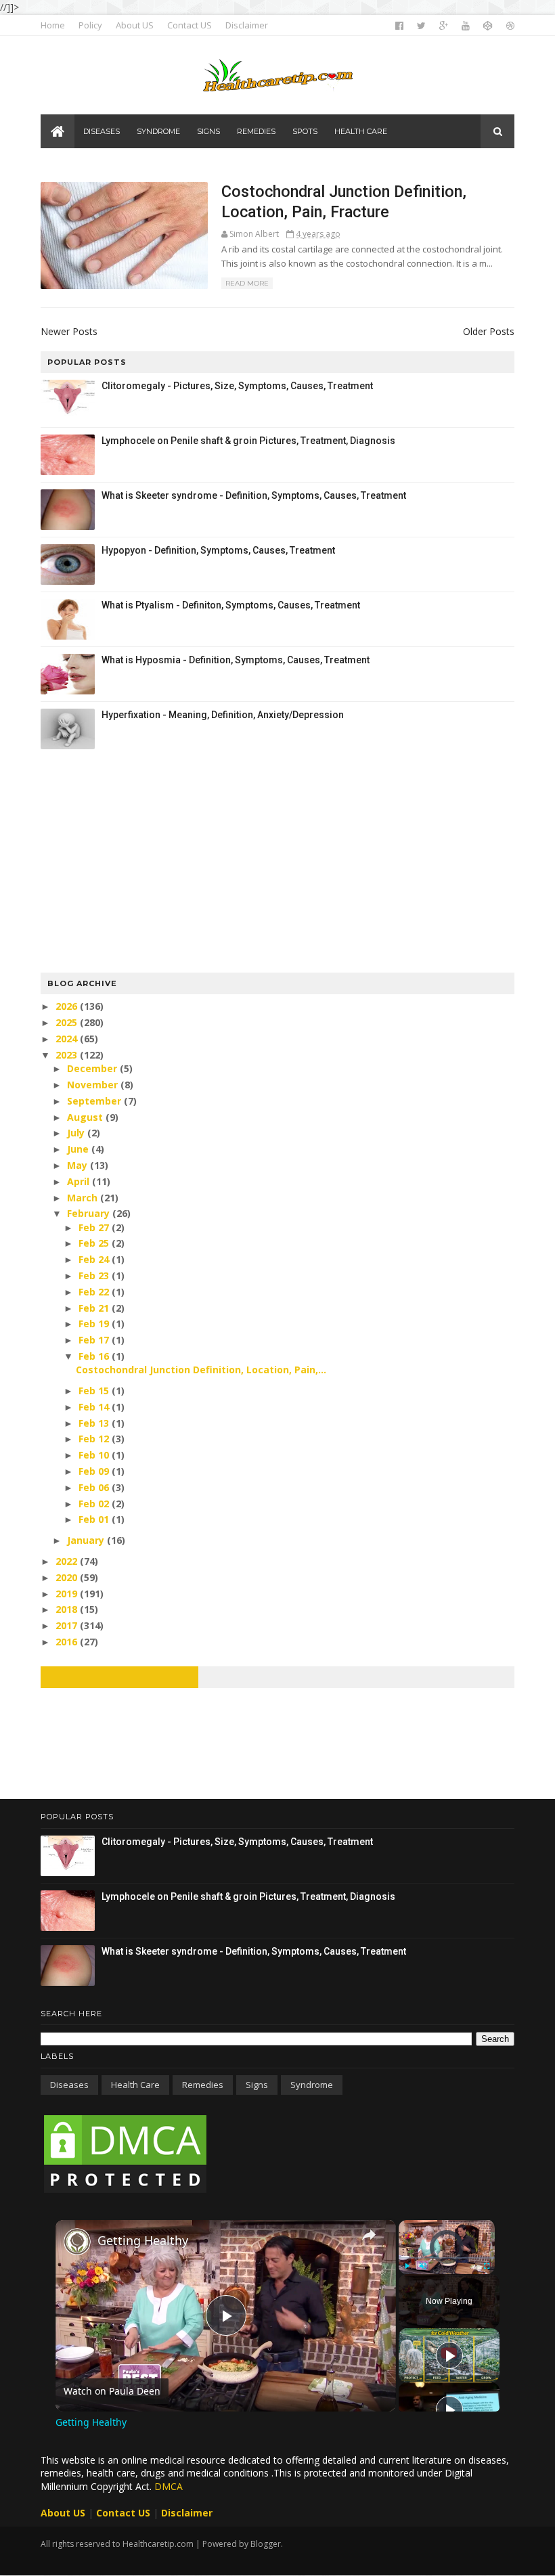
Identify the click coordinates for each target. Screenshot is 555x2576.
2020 (68, 1577)
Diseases (69, 2085)
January (87, 1540)
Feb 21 (95, 1308)
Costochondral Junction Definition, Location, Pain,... (201, 1370)
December (93, 1068)
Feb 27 (95, 1227)
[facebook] (399, 26)
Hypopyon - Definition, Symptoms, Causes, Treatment (218, 550)
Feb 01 (95, 1519)
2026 (68, 1006)
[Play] (407, 2266)
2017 (68, 1625)
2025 (68, 1022)
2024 (68, 1039)
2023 (68, 1055)
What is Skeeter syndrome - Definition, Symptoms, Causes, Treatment (254, 495)
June (79, 1149)
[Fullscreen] (487, 2266)
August (86, 1117)
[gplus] (444, 26)
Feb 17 (95, 1340)
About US (135, 25)
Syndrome (312, 2085)
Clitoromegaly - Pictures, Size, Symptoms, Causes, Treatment (237, 386)
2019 (68, 1594)
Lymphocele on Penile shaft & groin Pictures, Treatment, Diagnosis (248, 441)
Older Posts (489, 331)
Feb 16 (95, 1356)
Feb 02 (95, 1504)
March (84, 1198)
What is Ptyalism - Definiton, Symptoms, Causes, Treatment (231, 605)
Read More (247, 283)
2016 (68, 1642)
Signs (257, 2085)
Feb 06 (95, 1487)
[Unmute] (423, 2266)
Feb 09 (95, 1471)
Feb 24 (95, 1259)
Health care (135, 2085)
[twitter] (421, 26)
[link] (77, 2242)
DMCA (169, 2486)
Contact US (190, 25)
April (80, 1181)
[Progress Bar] (447, 2258)
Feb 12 (95, 1439)
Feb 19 (95, 1324)
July (77, 1133)
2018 (68, 1609)
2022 (68, 1561)
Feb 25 (95, 1243)
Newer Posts (69, 331)
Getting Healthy (143, 2240)
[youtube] (466, 26)
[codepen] (488, 26)
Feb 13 (95, 1423)
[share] (369, 2234)
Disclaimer (247, 25)
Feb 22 (95, 1292)
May (79, 1165)
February (90, 1213)
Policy (90, 25)
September (95, 1101)
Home (53, 25)
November (94, 1085)
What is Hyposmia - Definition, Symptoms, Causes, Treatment (236, 660)
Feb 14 (95, 1407)
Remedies (203, 2085)
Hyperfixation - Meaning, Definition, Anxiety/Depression (223, 715)
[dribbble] (510, 26)
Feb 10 (95, 1455)
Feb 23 (95, 1275)
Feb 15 (95, 1391)
